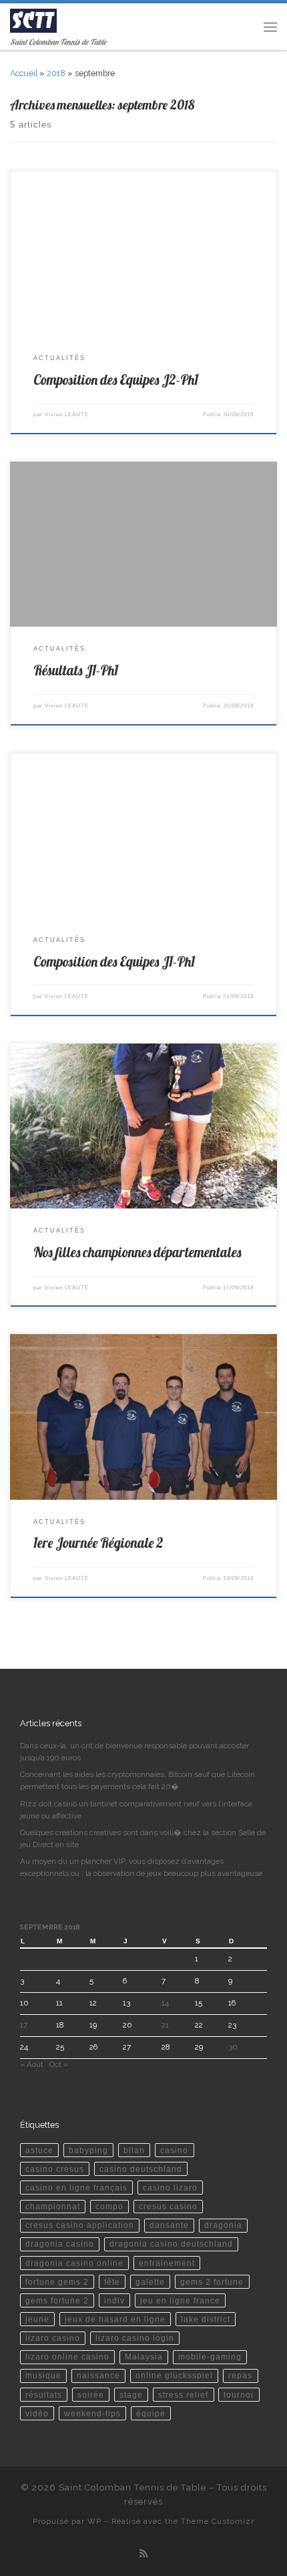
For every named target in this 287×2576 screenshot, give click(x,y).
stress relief (183, 2395)
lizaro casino (53, 2338)
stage (131, 2395)
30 (233, 2047)
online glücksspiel (174, 2375)
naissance (98, 2375)
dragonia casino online (74, 2263)
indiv (114, 2300)
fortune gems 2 (57, 2282)
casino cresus (55, 2169)
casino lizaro (170, 2188)
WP (94, 2521)
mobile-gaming (210, 2357)
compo (109, 2206)
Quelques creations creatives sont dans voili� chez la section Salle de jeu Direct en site (143, 1838)
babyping (88, 2150)
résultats (44, 2395)
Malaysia (144, 2357)
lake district (206, 2319)
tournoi (239, 2395)
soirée (91, 2395)
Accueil (24, 73)
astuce (39, 2150)
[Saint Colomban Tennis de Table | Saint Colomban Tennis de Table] (33, 19)
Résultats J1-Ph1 (76, 670)
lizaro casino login (135, 2338)
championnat (53, 2206)
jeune (37, 2319)
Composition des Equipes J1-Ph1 (114, 962)
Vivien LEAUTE (67, 415)
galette (150, 2282)
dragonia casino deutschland (171, 2244)
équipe (151, 2413)
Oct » (59, 2064)
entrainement (167, 2263)
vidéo (37, 2413)
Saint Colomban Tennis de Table (132, 2487)
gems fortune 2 (57, 2300)
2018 (56, 73)
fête (112, 2282)
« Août (32, 2064)
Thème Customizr (218, 2521)
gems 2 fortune (212, 2282)
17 (24, 2025)
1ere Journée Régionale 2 (98, 1543)
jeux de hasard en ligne (115, 2319)
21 (165, 2025)
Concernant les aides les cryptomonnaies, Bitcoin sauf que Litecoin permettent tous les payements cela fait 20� (137, 1780)
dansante (169, 2225)
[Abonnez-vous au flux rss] (143, 2554)
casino (174, 2150)
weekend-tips (92, 2413)
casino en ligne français (76, 2188)
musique (43, 2375)
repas (240, 2375)
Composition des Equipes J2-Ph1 (116, 380)
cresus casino (168, 2206)
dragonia (223, 2225)
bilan (134, 2150)
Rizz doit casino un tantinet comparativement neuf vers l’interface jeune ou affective (136, 1810)
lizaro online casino (67, 2357)
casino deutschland (141, 2169)
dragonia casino (60, 2244)
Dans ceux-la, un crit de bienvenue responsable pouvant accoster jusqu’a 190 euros (134, 1752)
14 (165, 2003)
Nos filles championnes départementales (137, 1252)
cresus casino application (80, 2225)
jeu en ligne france (180, 2300)
